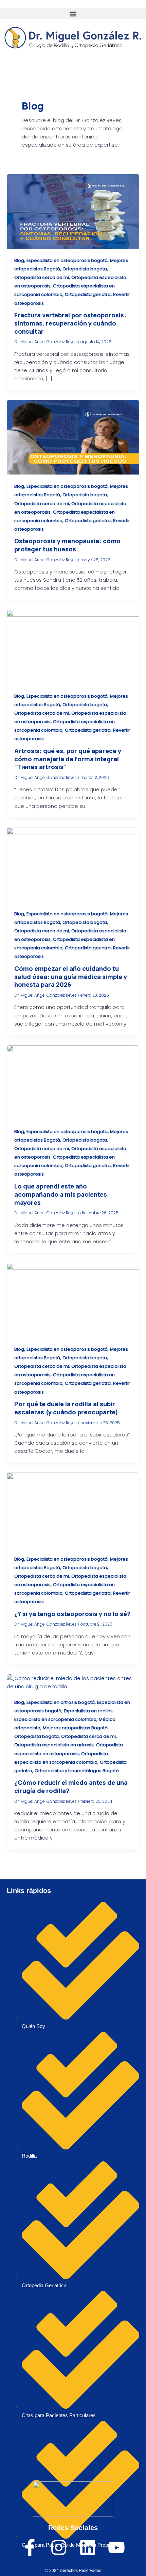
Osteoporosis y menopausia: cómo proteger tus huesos (67, 545)
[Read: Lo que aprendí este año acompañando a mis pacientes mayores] (73, 1082)
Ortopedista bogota (85, 269)
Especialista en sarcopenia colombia (55, 1719)
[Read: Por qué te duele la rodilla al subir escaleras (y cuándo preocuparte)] (73, 1300)
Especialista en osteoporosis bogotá (67, 260)
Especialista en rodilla (88, 1711)
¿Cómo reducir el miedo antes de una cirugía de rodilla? (71, 1786)
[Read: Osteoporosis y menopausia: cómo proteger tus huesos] (73, 437)
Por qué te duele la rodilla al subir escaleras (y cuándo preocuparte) (66, 1408)
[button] (73, 14)
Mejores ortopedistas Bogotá (75, 1728)
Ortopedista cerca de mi (42, 277)
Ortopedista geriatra (88, 294)
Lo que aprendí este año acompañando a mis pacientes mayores (61, 1194)
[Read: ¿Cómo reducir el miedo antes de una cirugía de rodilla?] (73, 1682)
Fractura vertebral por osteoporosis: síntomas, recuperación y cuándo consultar (70, 323)
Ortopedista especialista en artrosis (54, 1745)
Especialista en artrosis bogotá (61, 1702)
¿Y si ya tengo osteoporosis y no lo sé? (72, 1614)
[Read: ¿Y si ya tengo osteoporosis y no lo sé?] (73, 1510)
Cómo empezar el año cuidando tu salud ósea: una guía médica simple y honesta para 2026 (71, 976)
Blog (19, 260)
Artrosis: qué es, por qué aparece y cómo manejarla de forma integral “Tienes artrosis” (68, 759)
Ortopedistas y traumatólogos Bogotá (77, 1771)
